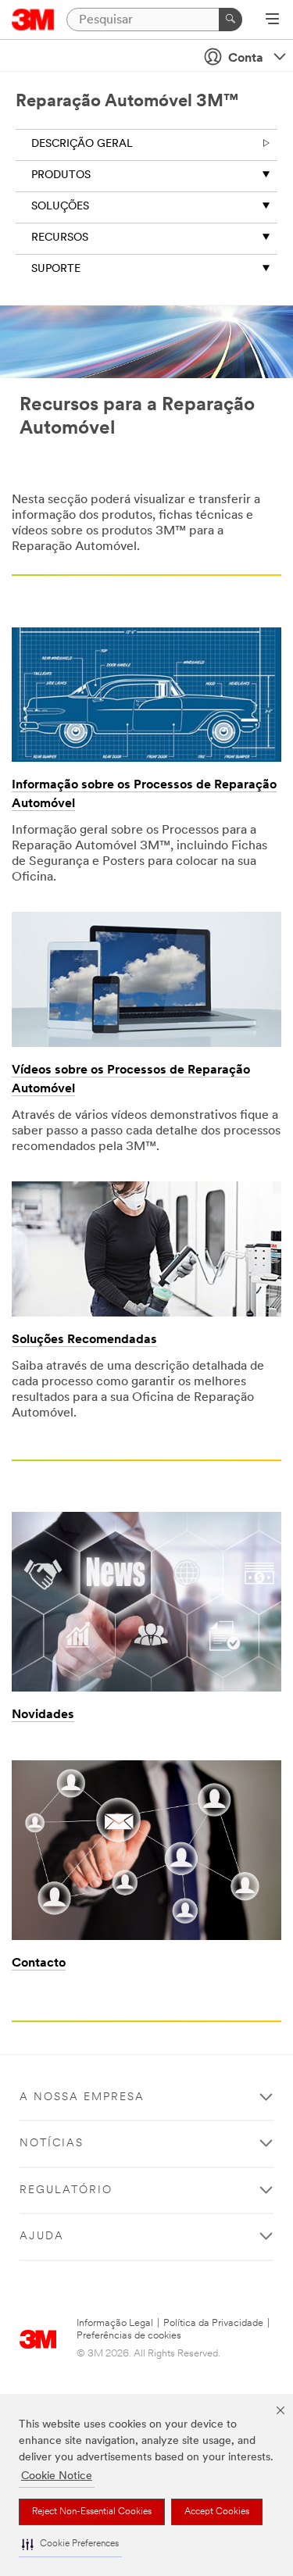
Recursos (60, 238)
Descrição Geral (82, 144)
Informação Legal (115, 2323)
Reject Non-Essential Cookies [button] (92, 2512)
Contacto (39, 1963)
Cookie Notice (57, 2476)
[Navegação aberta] (272, 20)
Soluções (60, 207)
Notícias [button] (52, 2144)
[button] (70, 2544)
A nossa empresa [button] (82, 2097)
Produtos (61, 175)
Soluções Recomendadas (84, 1340)
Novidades (43, 1715)
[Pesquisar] (230, 20)
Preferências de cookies (129, 2336)
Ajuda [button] (42, 2237)
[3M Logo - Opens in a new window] (33, 20)
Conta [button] (246, 59)
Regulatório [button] (66, 2190)
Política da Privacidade (213, 2323)
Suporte (56, 269)
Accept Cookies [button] (217, 2512)
